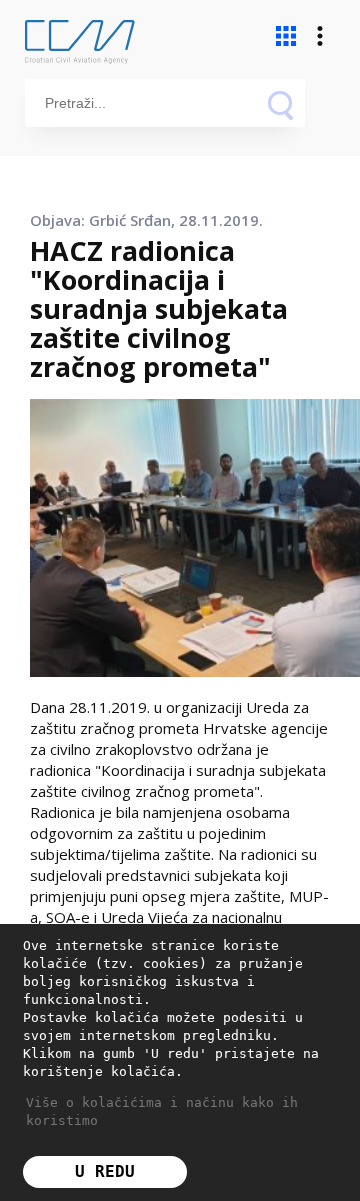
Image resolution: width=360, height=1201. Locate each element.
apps (286, 36)
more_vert (320, 36)
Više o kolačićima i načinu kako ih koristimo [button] (162, 1111)
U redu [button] (105, 1171)
